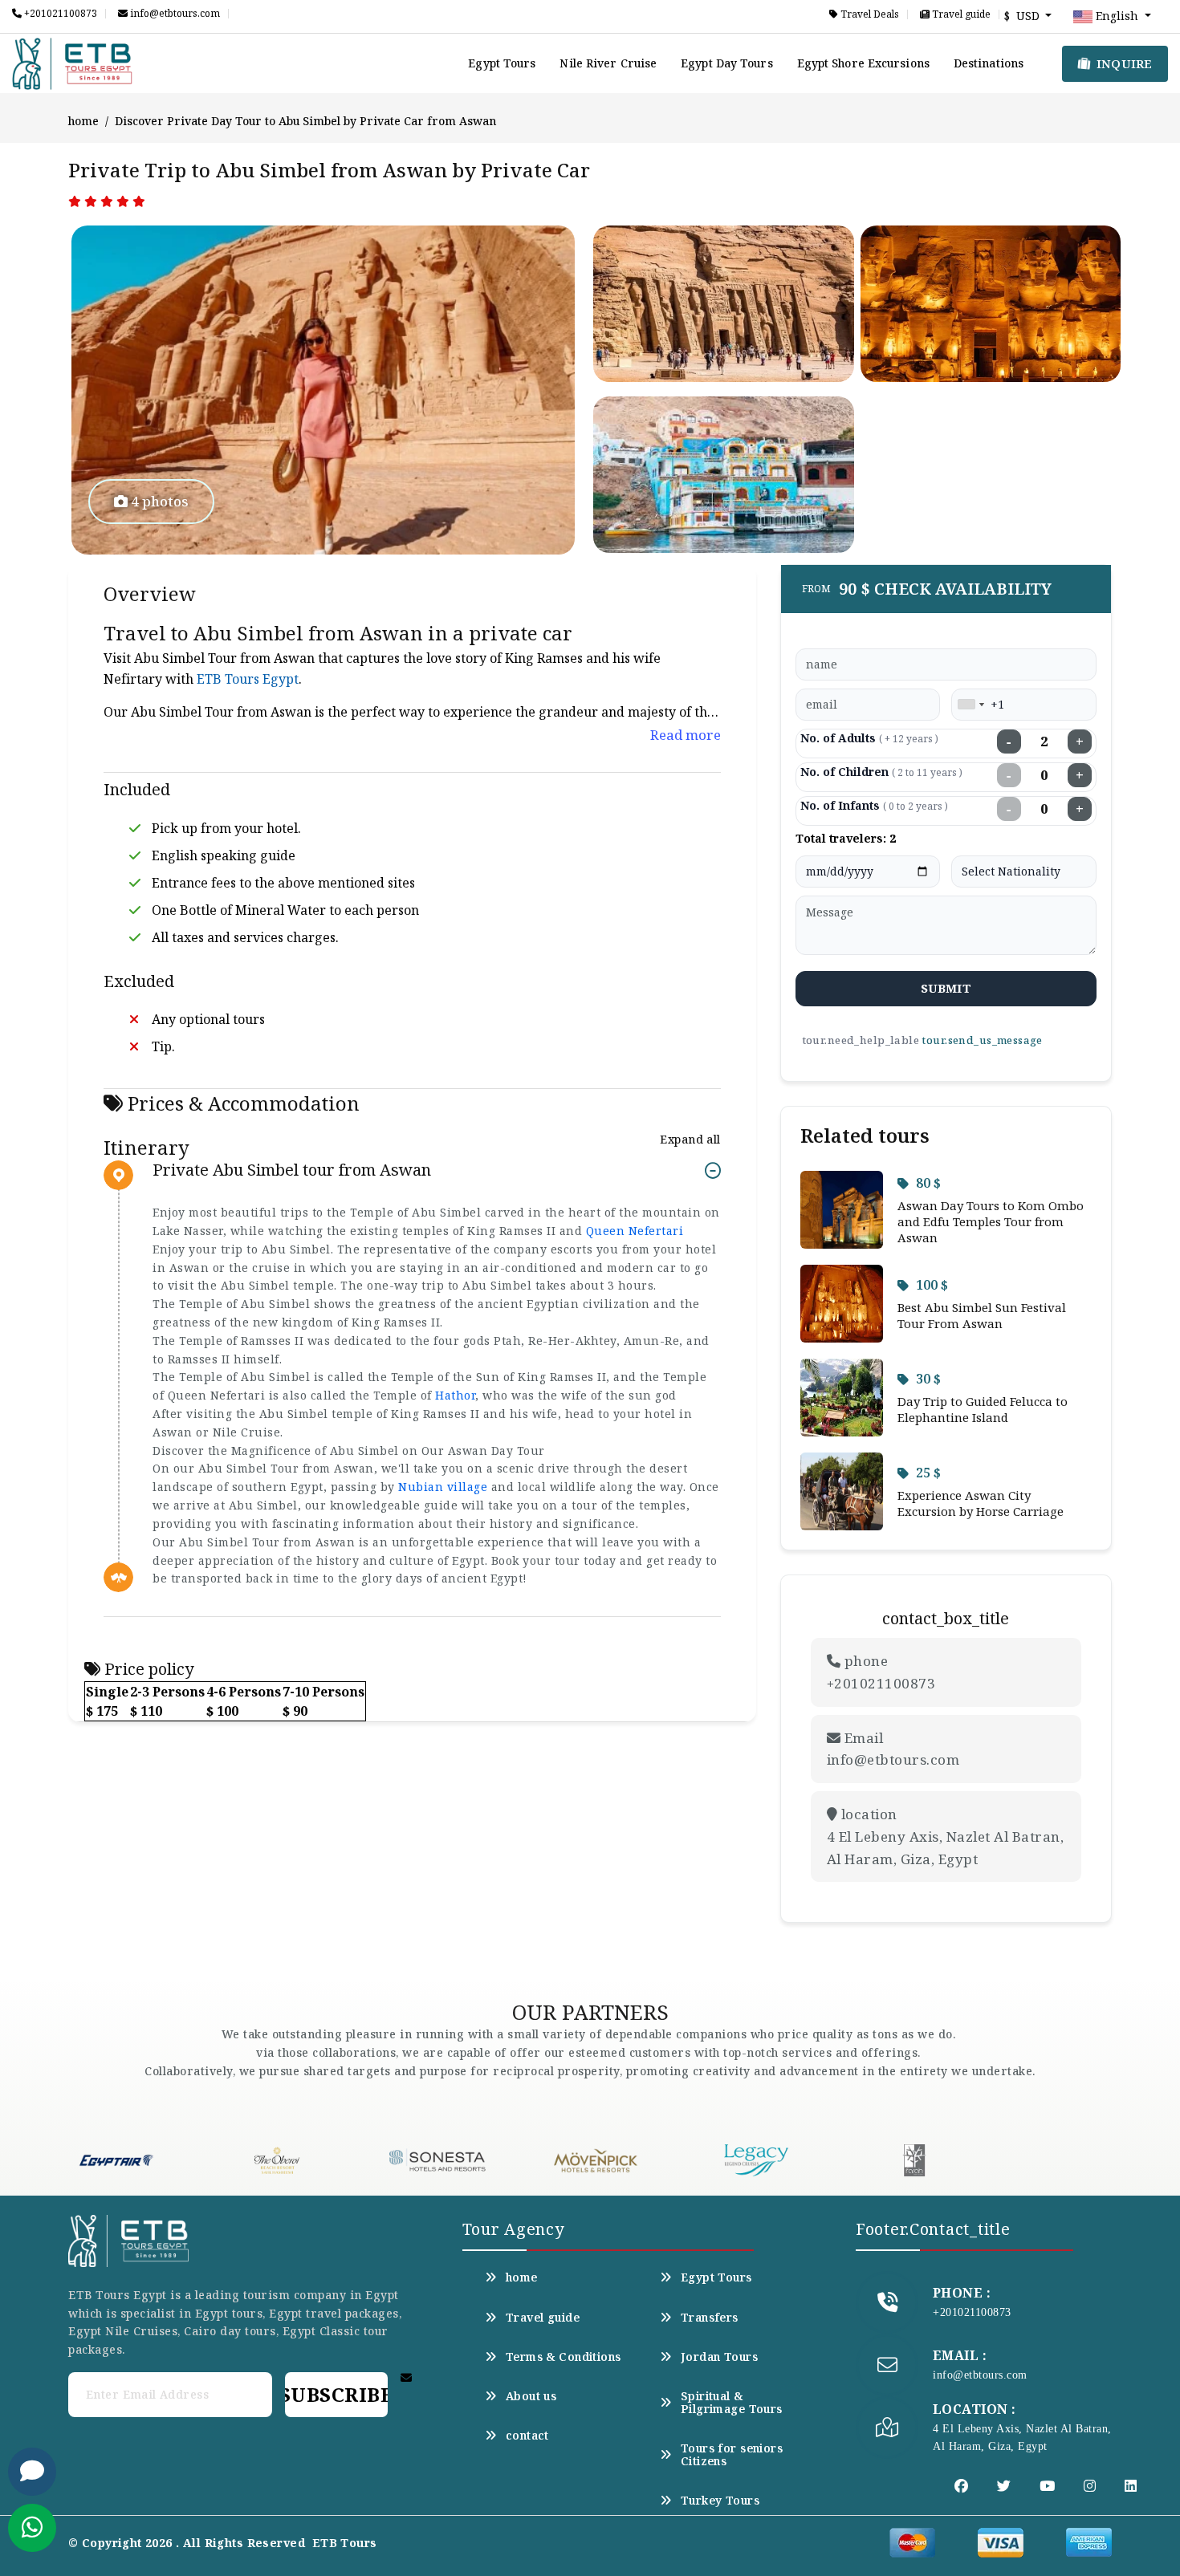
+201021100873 (59, 14)
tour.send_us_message (982, 1040)
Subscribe (336, 2394)
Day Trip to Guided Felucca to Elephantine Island (983, 1409)
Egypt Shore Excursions (863, 63)
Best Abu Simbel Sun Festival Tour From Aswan (982, 1315)
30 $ (928, 1379)
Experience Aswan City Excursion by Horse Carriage (981, 1503)
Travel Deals (869, 14)
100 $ (932, 1285)
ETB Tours (345, 2543)
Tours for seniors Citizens (732, 2455)
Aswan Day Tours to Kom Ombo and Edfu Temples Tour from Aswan (991, 1221)
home (83, 121)
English (1117, 16)
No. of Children (881, 772)
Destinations (989, 63)
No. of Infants (874, 805)
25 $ (928, 1473)
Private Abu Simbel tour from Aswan (292, 1170)
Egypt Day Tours (727, 63)
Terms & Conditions (564, 2357)
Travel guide (960, 14)
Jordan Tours (719, 2357)
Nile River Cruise (608, 63)
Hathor (455, 1395)
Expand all (690, 1139)
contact (527, 2436)
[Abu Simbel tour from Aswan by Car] (323, 390)
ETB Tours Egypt (248, 679)
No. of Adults (869, 738)
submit (946, 988)
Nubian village (443, 1487)
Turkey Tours (720, 2501)
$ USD (1023, 16)
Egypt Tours (502, 63)
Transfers (710, 2318)
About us (531, 2396)
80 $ (928, 1183)
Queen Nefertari (635, 1231)
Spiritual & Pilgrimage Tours (732, 2403)
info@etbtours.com (174, 14)
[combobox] (970, 705)
